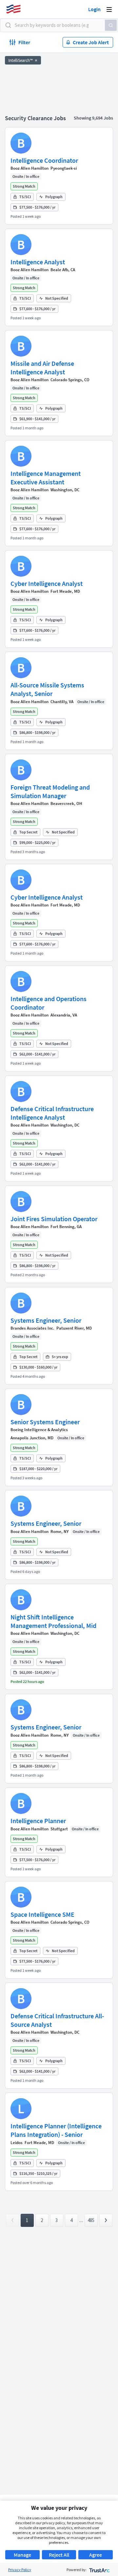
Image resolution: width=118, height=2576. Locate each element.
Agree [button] (96, 2555)
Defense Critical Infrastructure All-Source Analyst (57, 2020)
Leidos (17, 2143)
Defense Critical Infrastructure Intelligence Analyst (52, 1113)
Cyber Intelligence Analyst (47, 583)
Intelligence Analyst (38, 262)
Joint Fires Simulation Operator (54, 1219)
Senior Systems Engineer (45, 1422)
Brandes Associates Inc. (32, 1328)
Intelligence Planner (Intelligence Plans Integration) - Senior (56, 2130)
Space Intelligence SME (42, 1914)
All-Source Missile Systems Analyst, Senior (47, 689)
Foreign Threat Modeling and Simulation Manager (50, 791)
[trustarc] (99, 2570)
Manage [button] (22, 2555)
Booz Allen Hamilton (29, 168)
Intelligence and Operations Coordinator (49, 1003)
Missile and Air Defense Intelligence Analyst (42, 368)
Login (94, 9)
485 (91, 2220)
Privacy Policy (20, 2570)
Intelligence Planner (38, 1821)
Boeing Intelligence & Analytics (39, 1430)
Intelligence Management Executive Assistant (46, 478)
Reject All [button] (59, 2555)
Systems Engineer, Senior (46, 1320)
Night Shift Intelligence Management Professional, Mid (53, 1621)
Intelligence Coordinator (44, 160)
